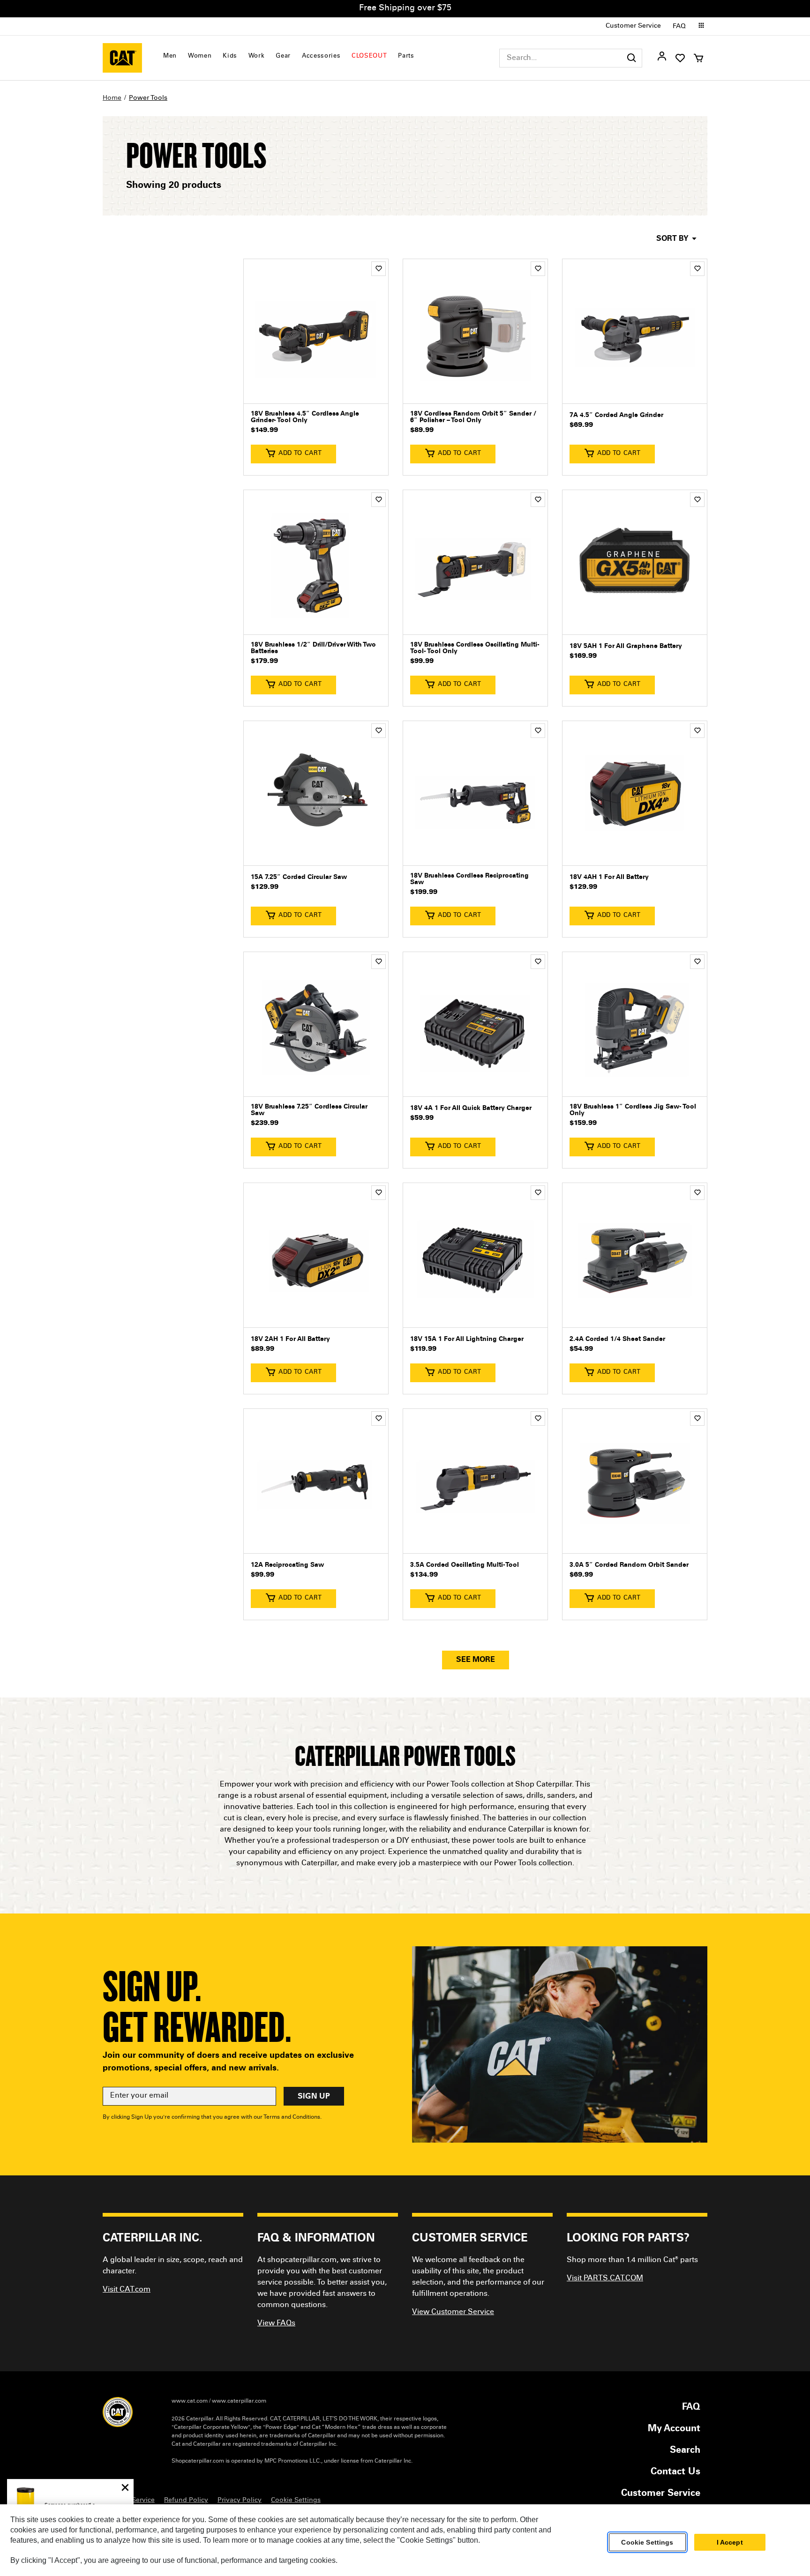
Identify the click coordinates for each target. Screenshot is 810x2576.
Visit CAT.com (127, 2290)
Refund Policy (186, 2501)
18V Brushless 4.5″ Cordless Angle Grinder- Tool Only (305, 417)
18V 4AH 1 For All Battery (609, 878)
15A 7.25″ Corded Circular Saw (299, 878)
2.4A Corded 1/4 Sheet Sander (617, 1340)
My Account (674, 2429)
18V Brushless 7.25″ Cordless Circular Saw (309, 1110)
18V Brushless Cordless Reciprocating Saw (469, 879)
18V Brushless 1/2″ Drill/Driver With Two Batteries (313, 648)
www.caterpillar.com (239, 2401)
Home (112, 98)
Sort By (672, 239)
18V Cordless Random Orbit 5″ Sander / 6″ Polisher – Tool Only (473, 417)
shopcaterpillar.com (122, 58)
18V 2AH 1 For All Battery (290, 1340)
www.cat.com (190, 2401)
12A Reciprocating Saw (287, 1565)
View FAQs (276, 2323)
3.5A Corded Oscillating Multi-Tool (465, 1565)
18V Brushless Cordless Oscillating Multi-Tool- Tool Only (475, 648)
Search (685, 2451)
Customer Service (633, 26)
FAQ (679, 27)
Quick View (316, 389)
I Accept (730, 2542)
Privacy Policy (240, 2501)
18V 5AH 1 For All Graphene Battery (626, 647)
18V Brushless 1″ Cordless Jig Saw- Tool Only (633, 1110)
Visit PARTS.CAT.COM (605, 2278)
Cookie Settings (647, 2542)
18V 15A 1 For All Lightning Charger (467, 1340)
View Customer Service (453, 2312)
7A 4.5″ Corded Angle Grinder (616, 416)
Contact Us (675, 2472)
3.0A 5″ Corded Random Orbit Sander (629, 1565)
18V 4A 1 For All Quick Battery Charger (471, 1109)
